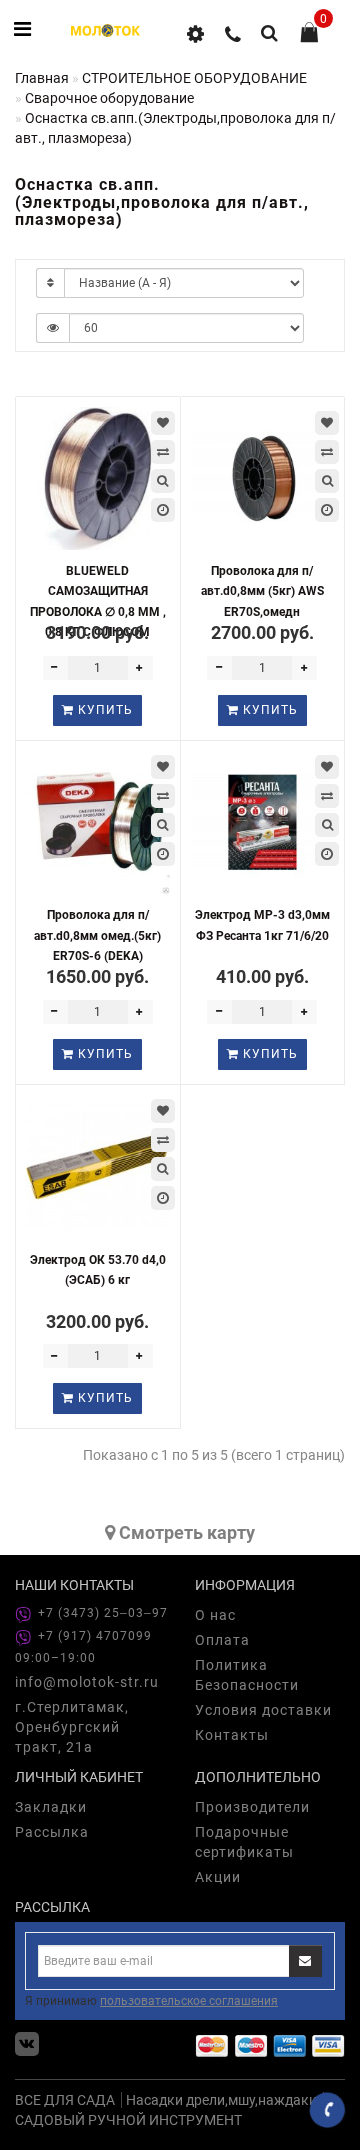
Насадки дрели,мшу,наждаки (221, 2100)
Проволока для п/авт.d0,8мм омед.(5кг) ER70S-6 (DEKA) (97, 935)
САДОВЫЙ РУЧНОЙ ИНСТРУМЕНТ (128, 2120)
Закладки (51, 1807)
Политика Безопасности (247, 1675)
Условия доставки (263, 1710)
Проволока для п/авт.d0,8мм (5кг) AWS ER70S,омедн (262, 591)
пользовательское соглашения (189, 2001)
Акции (218, 1877)
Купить (103, 710)
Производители (252, 1807)
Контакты (232, 1735)
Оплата (222, 1640)
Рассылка (52, 1832)
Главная (42, 78)
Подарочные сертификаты (244, 1842)
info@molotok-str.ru (87, 1682)
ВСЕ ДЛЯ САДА (65, 2100)
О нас (215, 1615)
